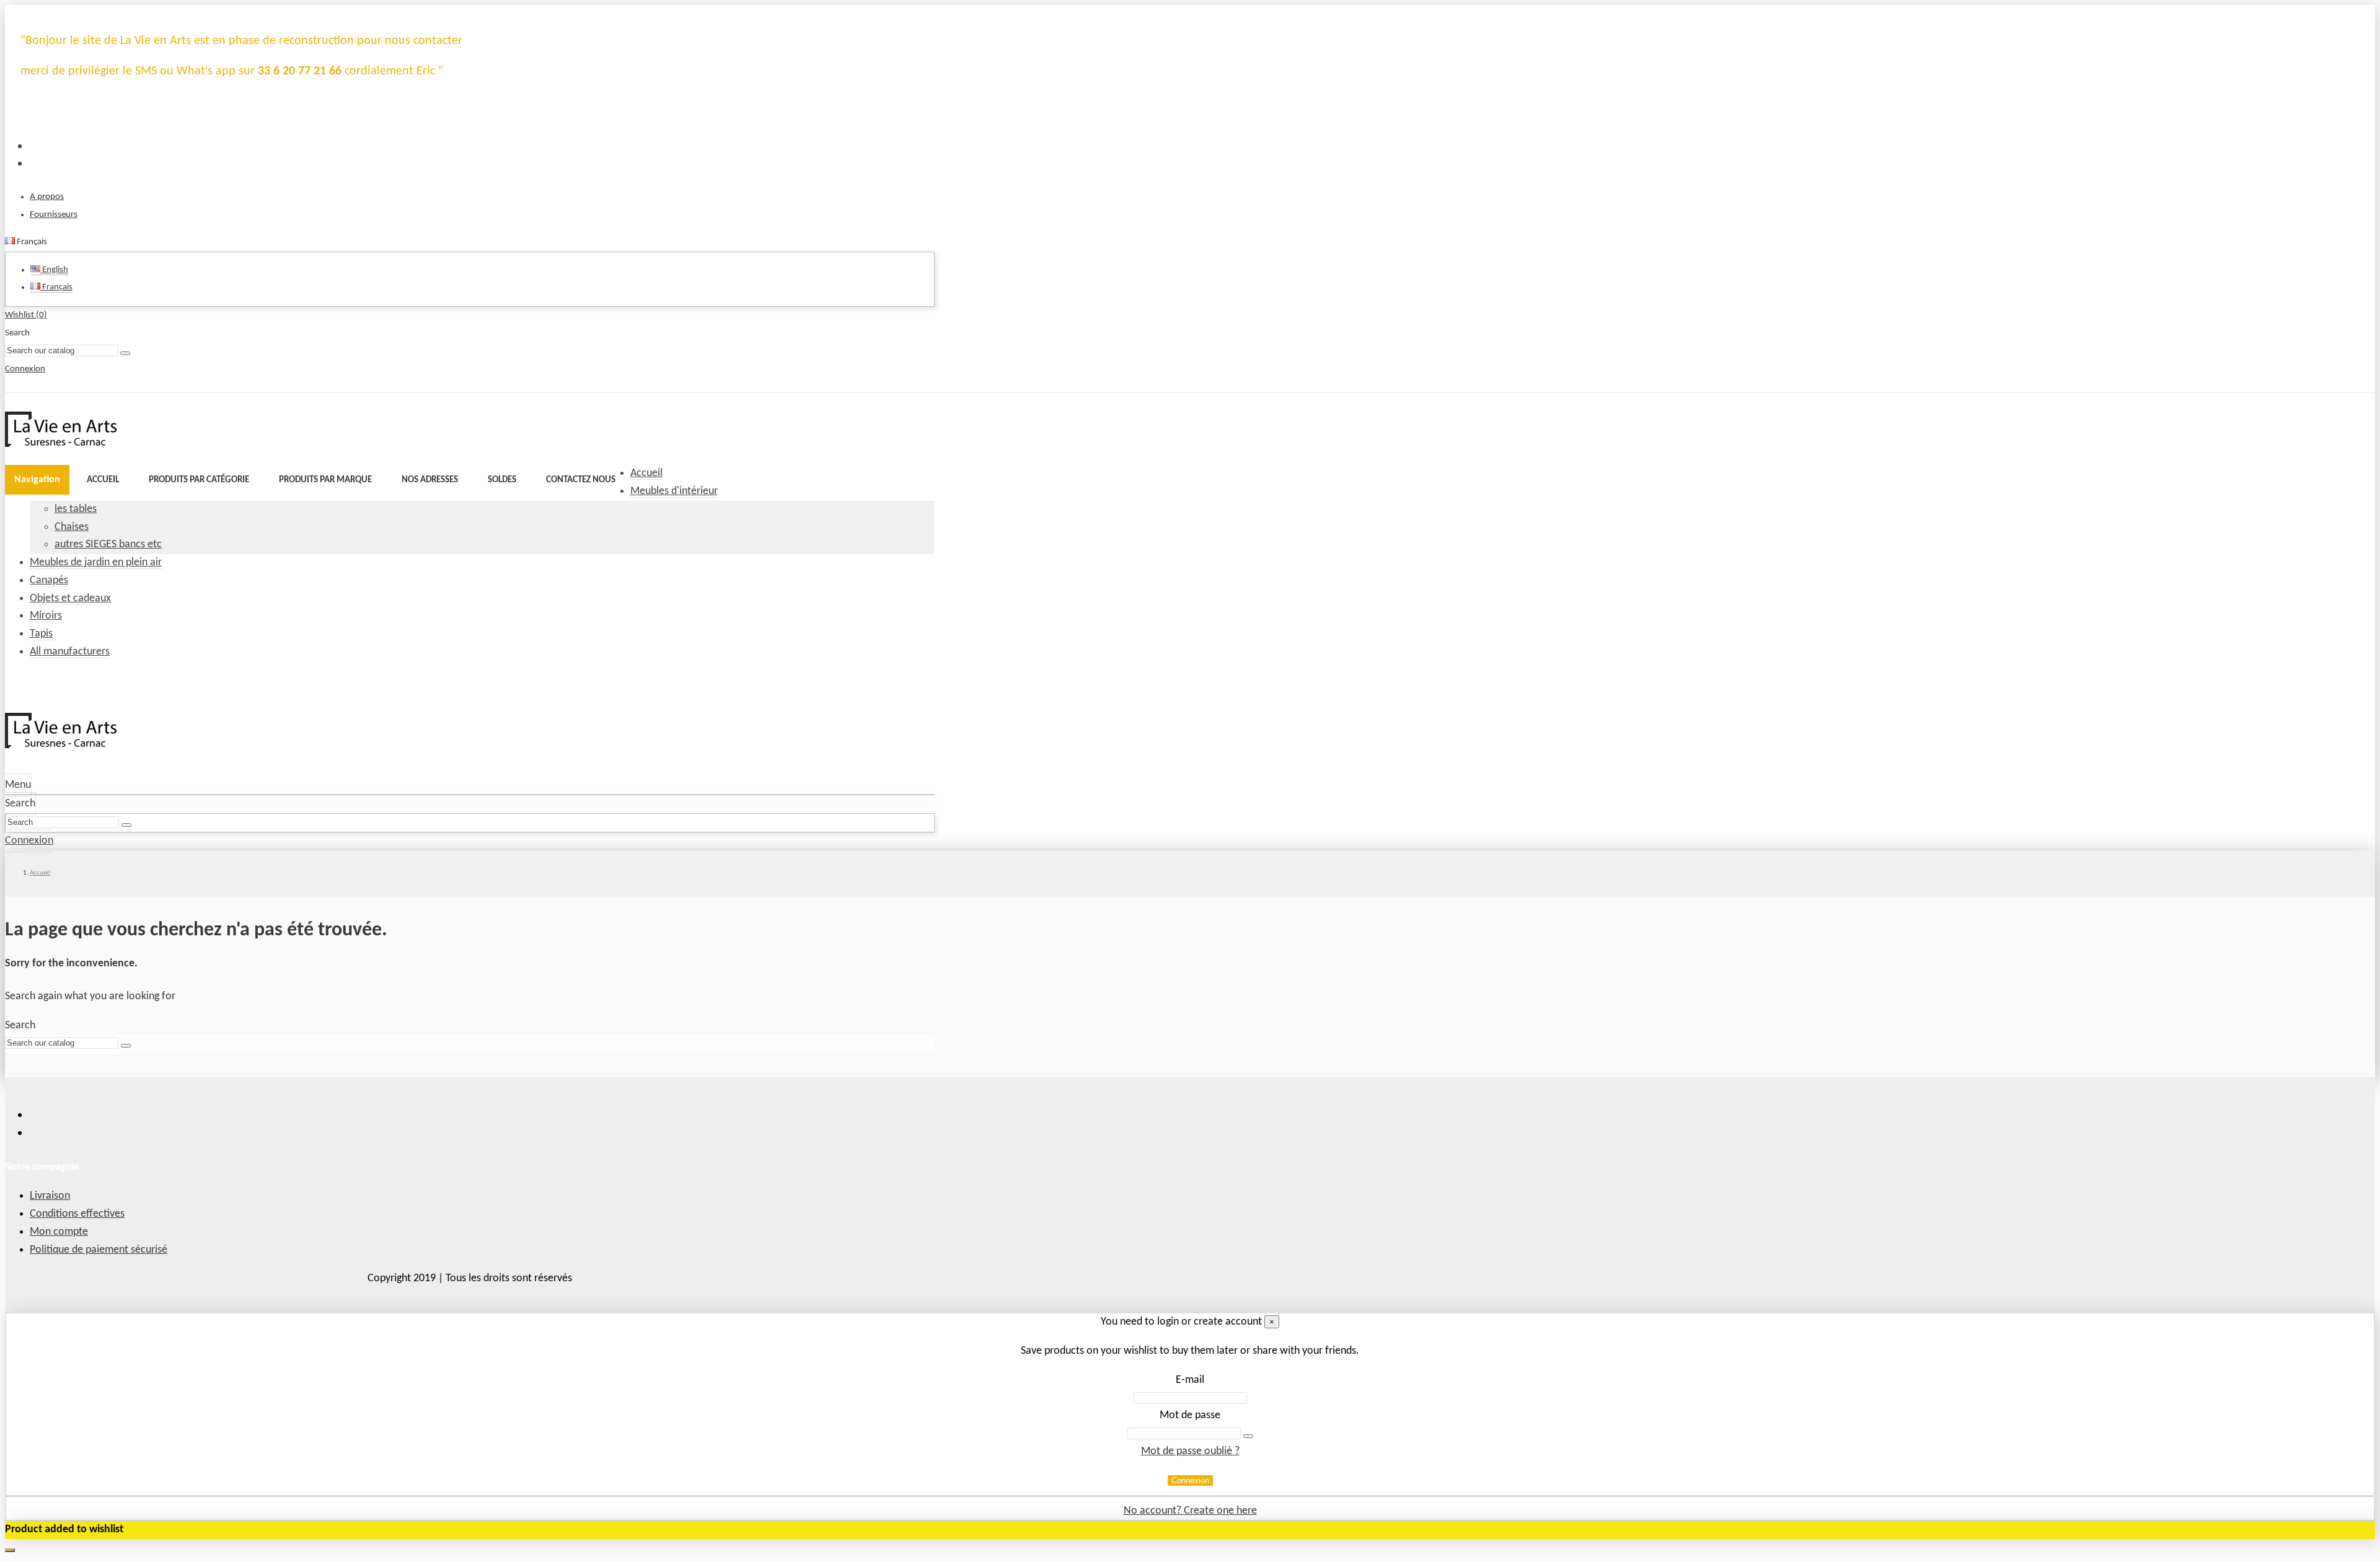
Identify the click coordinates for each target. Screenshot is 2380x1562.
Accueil (646, 473)
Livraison (50, 1196)
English (54, 270)
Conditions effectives (77, 1214)
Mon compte (59, 1232)
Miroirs (46, 616)
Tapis (41, 634)
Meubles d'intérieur (674, 491)
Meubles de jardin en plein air (96, 563)
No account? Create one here (1190, 1511)
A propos (47, 197)
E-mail (1190, 1380)
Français (56, 287)
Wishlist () (26, 315)
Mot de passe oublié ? (1190, 1451)
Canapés (49, 580)
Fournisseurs (54, 215)
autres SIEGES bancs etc (108, 545)
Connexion (1190, 1480)
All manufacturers (70, 652)
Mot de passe (1190, 1415)
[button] (199, 480)
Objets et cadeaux (70, 598)
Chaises (72, 527)
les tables (76, 509)
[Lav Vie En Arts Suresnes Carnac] (61, 444)
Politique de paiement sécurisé (99, 1250)
